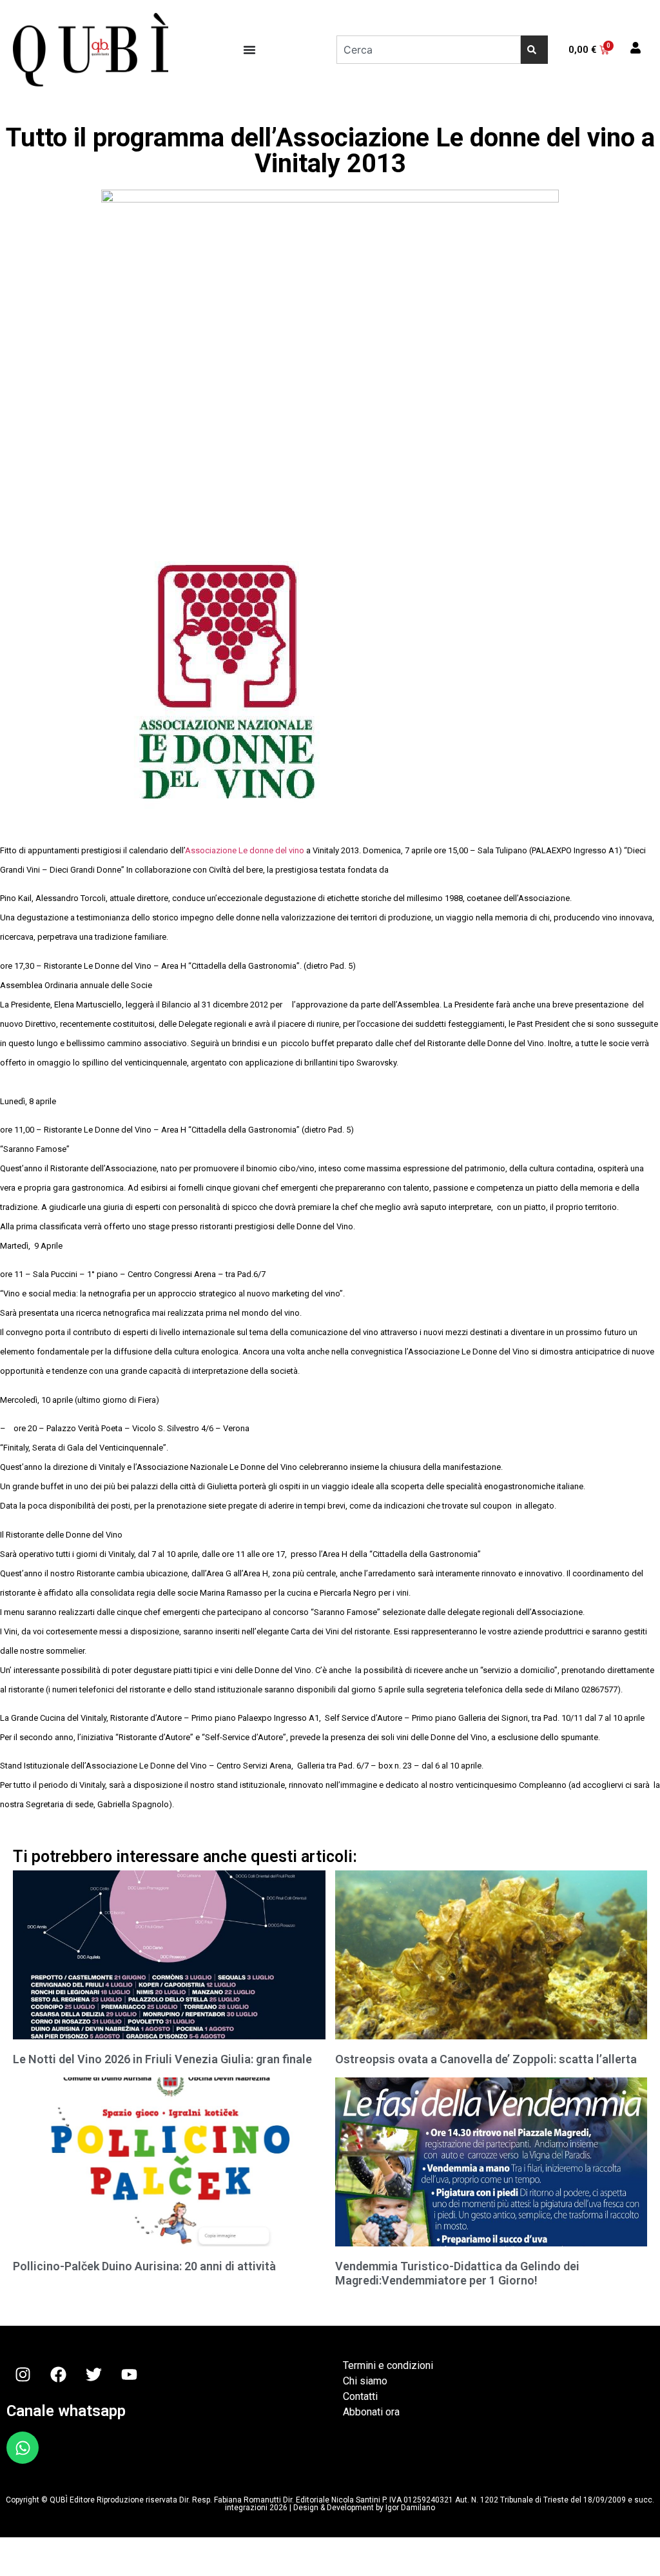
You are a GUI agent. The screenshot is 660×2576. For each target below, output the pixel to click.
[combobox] (429, 50)
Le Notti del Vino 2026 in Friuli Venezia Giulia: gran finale (162, 2059)
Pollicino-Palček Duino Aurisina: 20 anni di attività (144, 2266)
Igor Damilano (410, 2508)
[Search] (534, 50)
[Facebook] (58, 2374)
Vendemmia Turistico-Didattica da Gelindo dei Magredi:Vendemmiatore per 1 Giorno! (457, 2273)
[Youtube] (129, 2374)
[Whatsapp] (23, 2448)
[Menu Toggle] (249, 50)
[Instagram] (23, 2374)
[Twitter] (93, 2374)
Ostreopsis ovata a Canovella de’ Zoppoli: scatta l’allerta (486, 2059)
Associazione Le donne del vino (246, 850)
